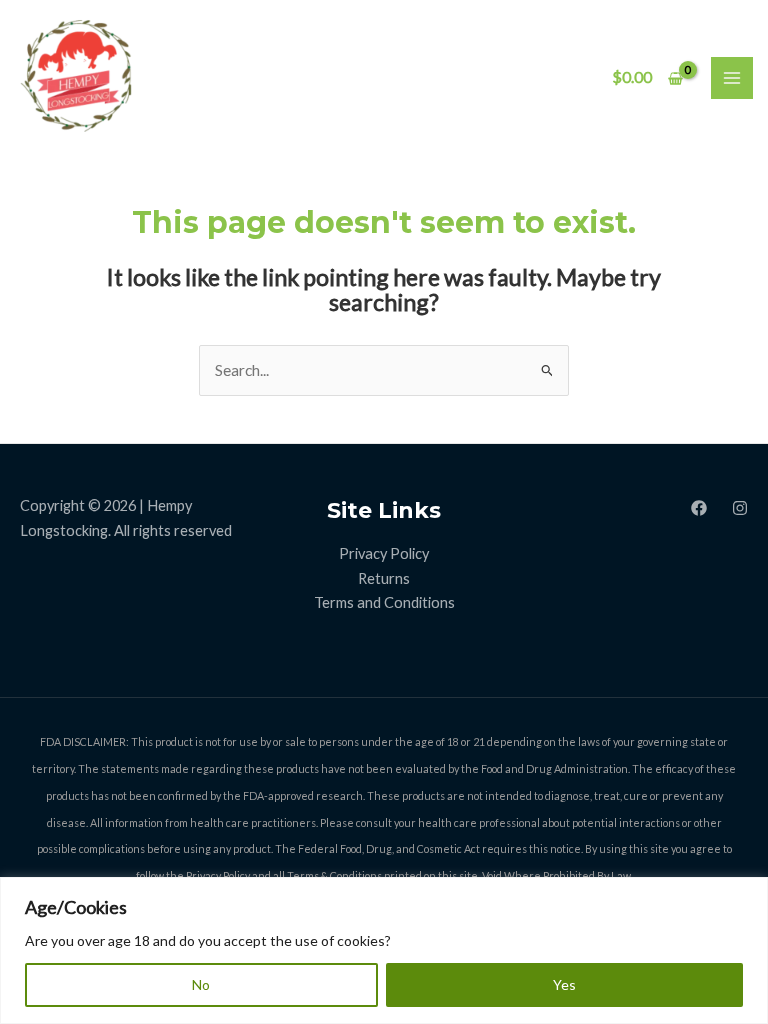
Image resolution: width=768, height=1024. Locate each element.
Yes (564, 984)
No (201, 984)
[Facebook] (699, 508)
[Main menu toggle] (732, 78)
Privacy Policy (384, 553)
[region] (384, 950)
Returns (384, 578)
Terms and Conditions (384, 602)
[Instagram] (740, 508)
